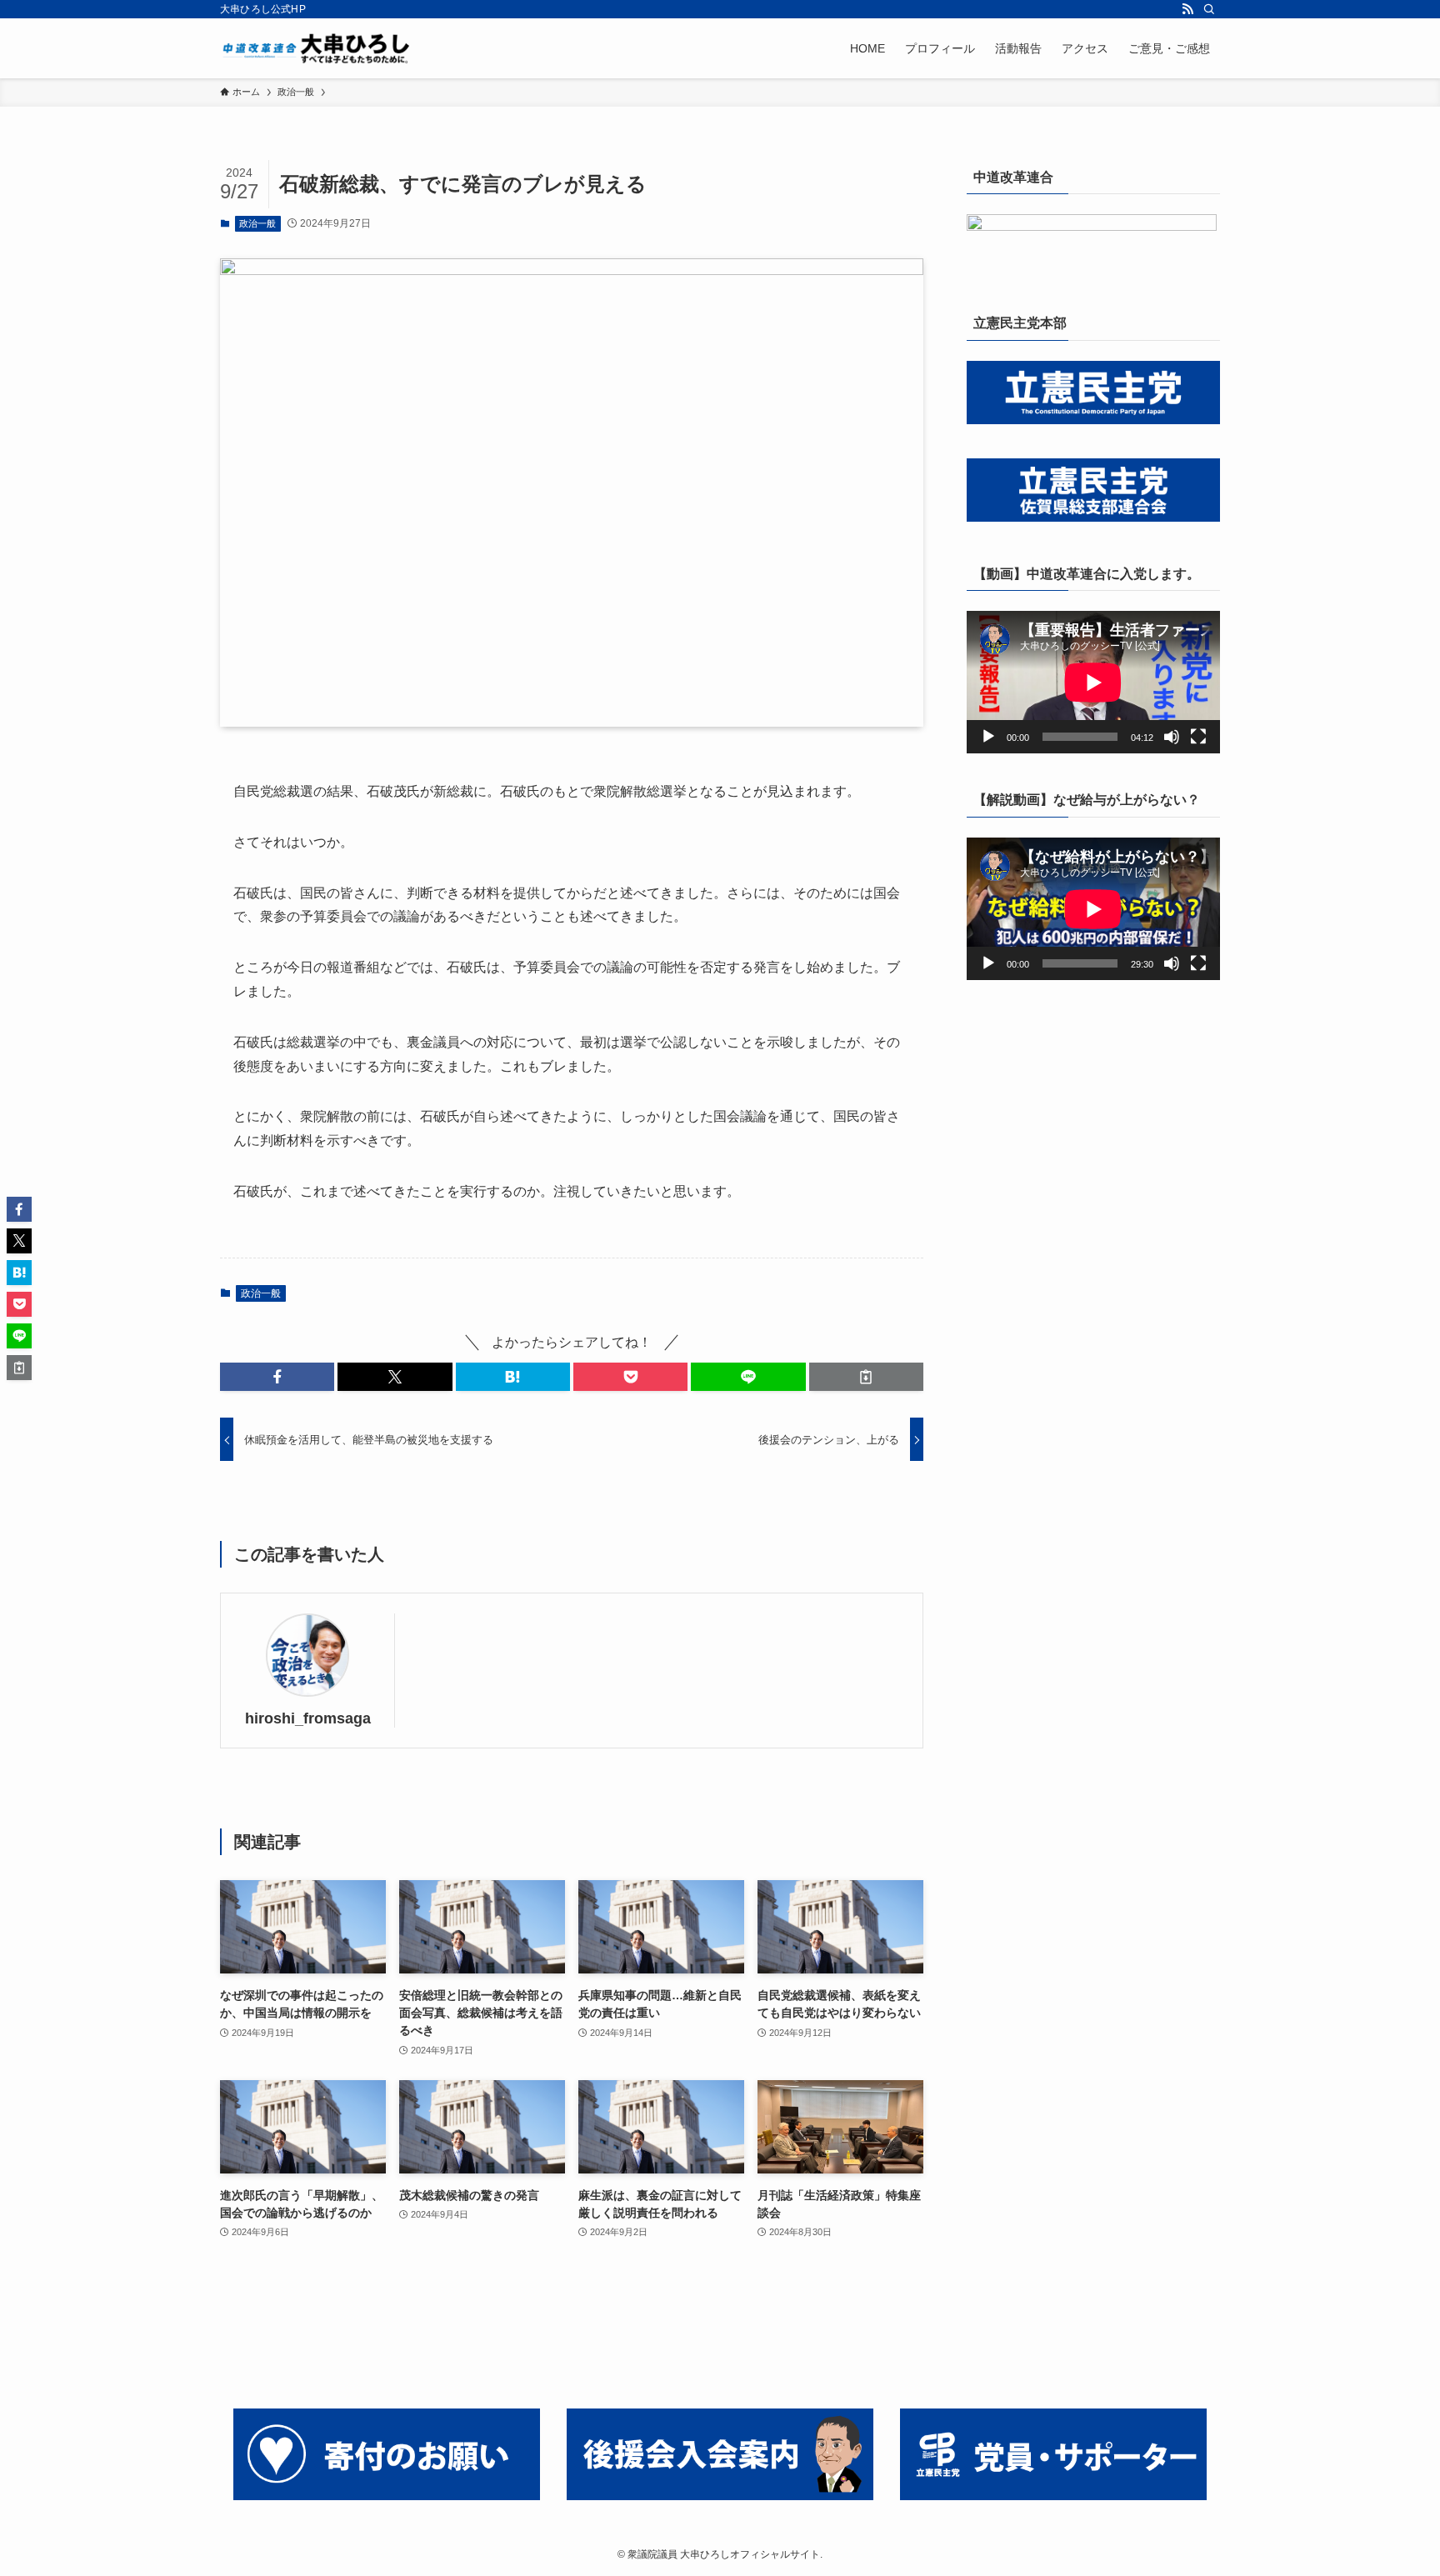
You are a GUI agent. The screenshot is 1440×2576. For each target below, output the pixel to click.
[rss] (1187, 9)
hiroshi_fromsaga (308, 1718)
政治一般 (257, 223)
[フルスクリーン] (1198, 737)
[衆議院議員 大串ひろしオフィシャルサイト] (320, 48)
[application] (1093, 682)
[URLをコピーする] (866, 1377)
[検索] (1209, 9)
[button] (277, 1377)
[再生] (988, 737)
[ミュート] (1172, 737)
